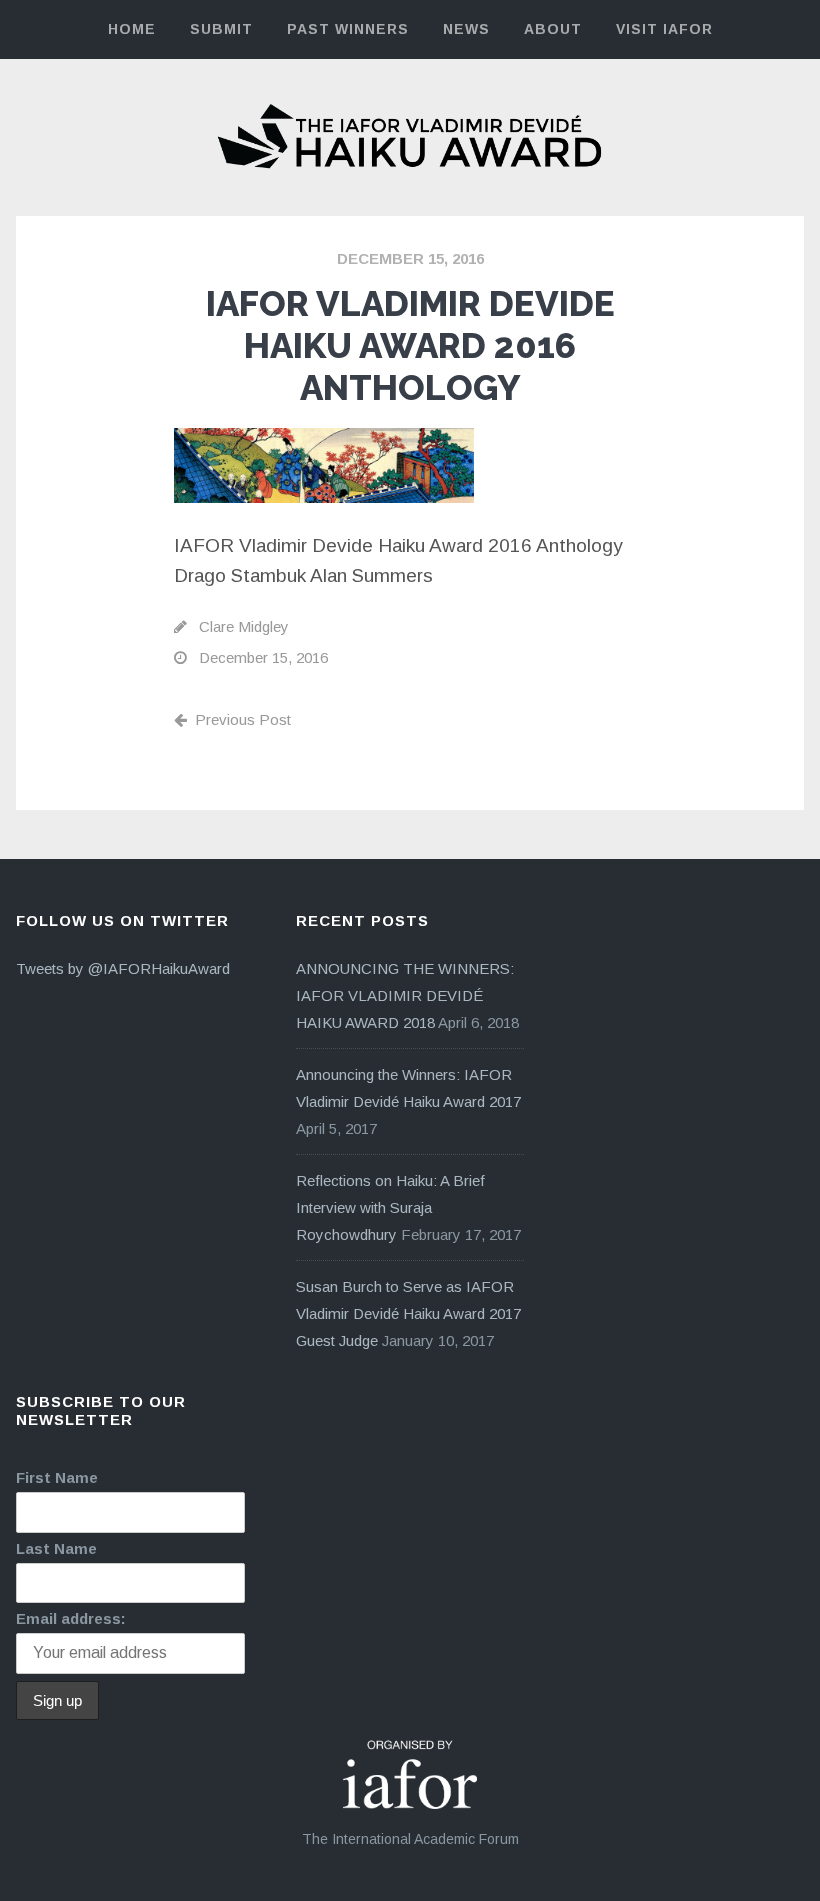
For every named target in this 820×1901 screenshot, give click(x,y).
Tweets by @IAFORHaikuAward (123, 968)
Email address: (71, 1618)
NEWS (466, 29)
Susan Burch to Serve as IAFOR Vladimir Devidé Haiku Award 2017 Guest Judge (408, 1313)
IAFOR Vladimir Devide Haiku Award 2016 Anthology (410, 345)
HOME (132, 29)
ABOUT (553, 29)
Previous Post (243, 719)
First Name (57, 1477)
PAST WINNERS (348, 29)
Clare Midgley (244, 626)
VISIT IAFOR (664, 29)
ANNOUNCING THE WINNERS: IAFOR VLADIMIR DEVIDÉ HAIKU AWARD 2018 (405, 995)
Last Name (56, 1548)
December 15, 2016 (410, 258)
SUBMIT (221, 29)
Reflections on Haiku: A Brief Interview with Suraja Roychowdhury (390, 1207)
